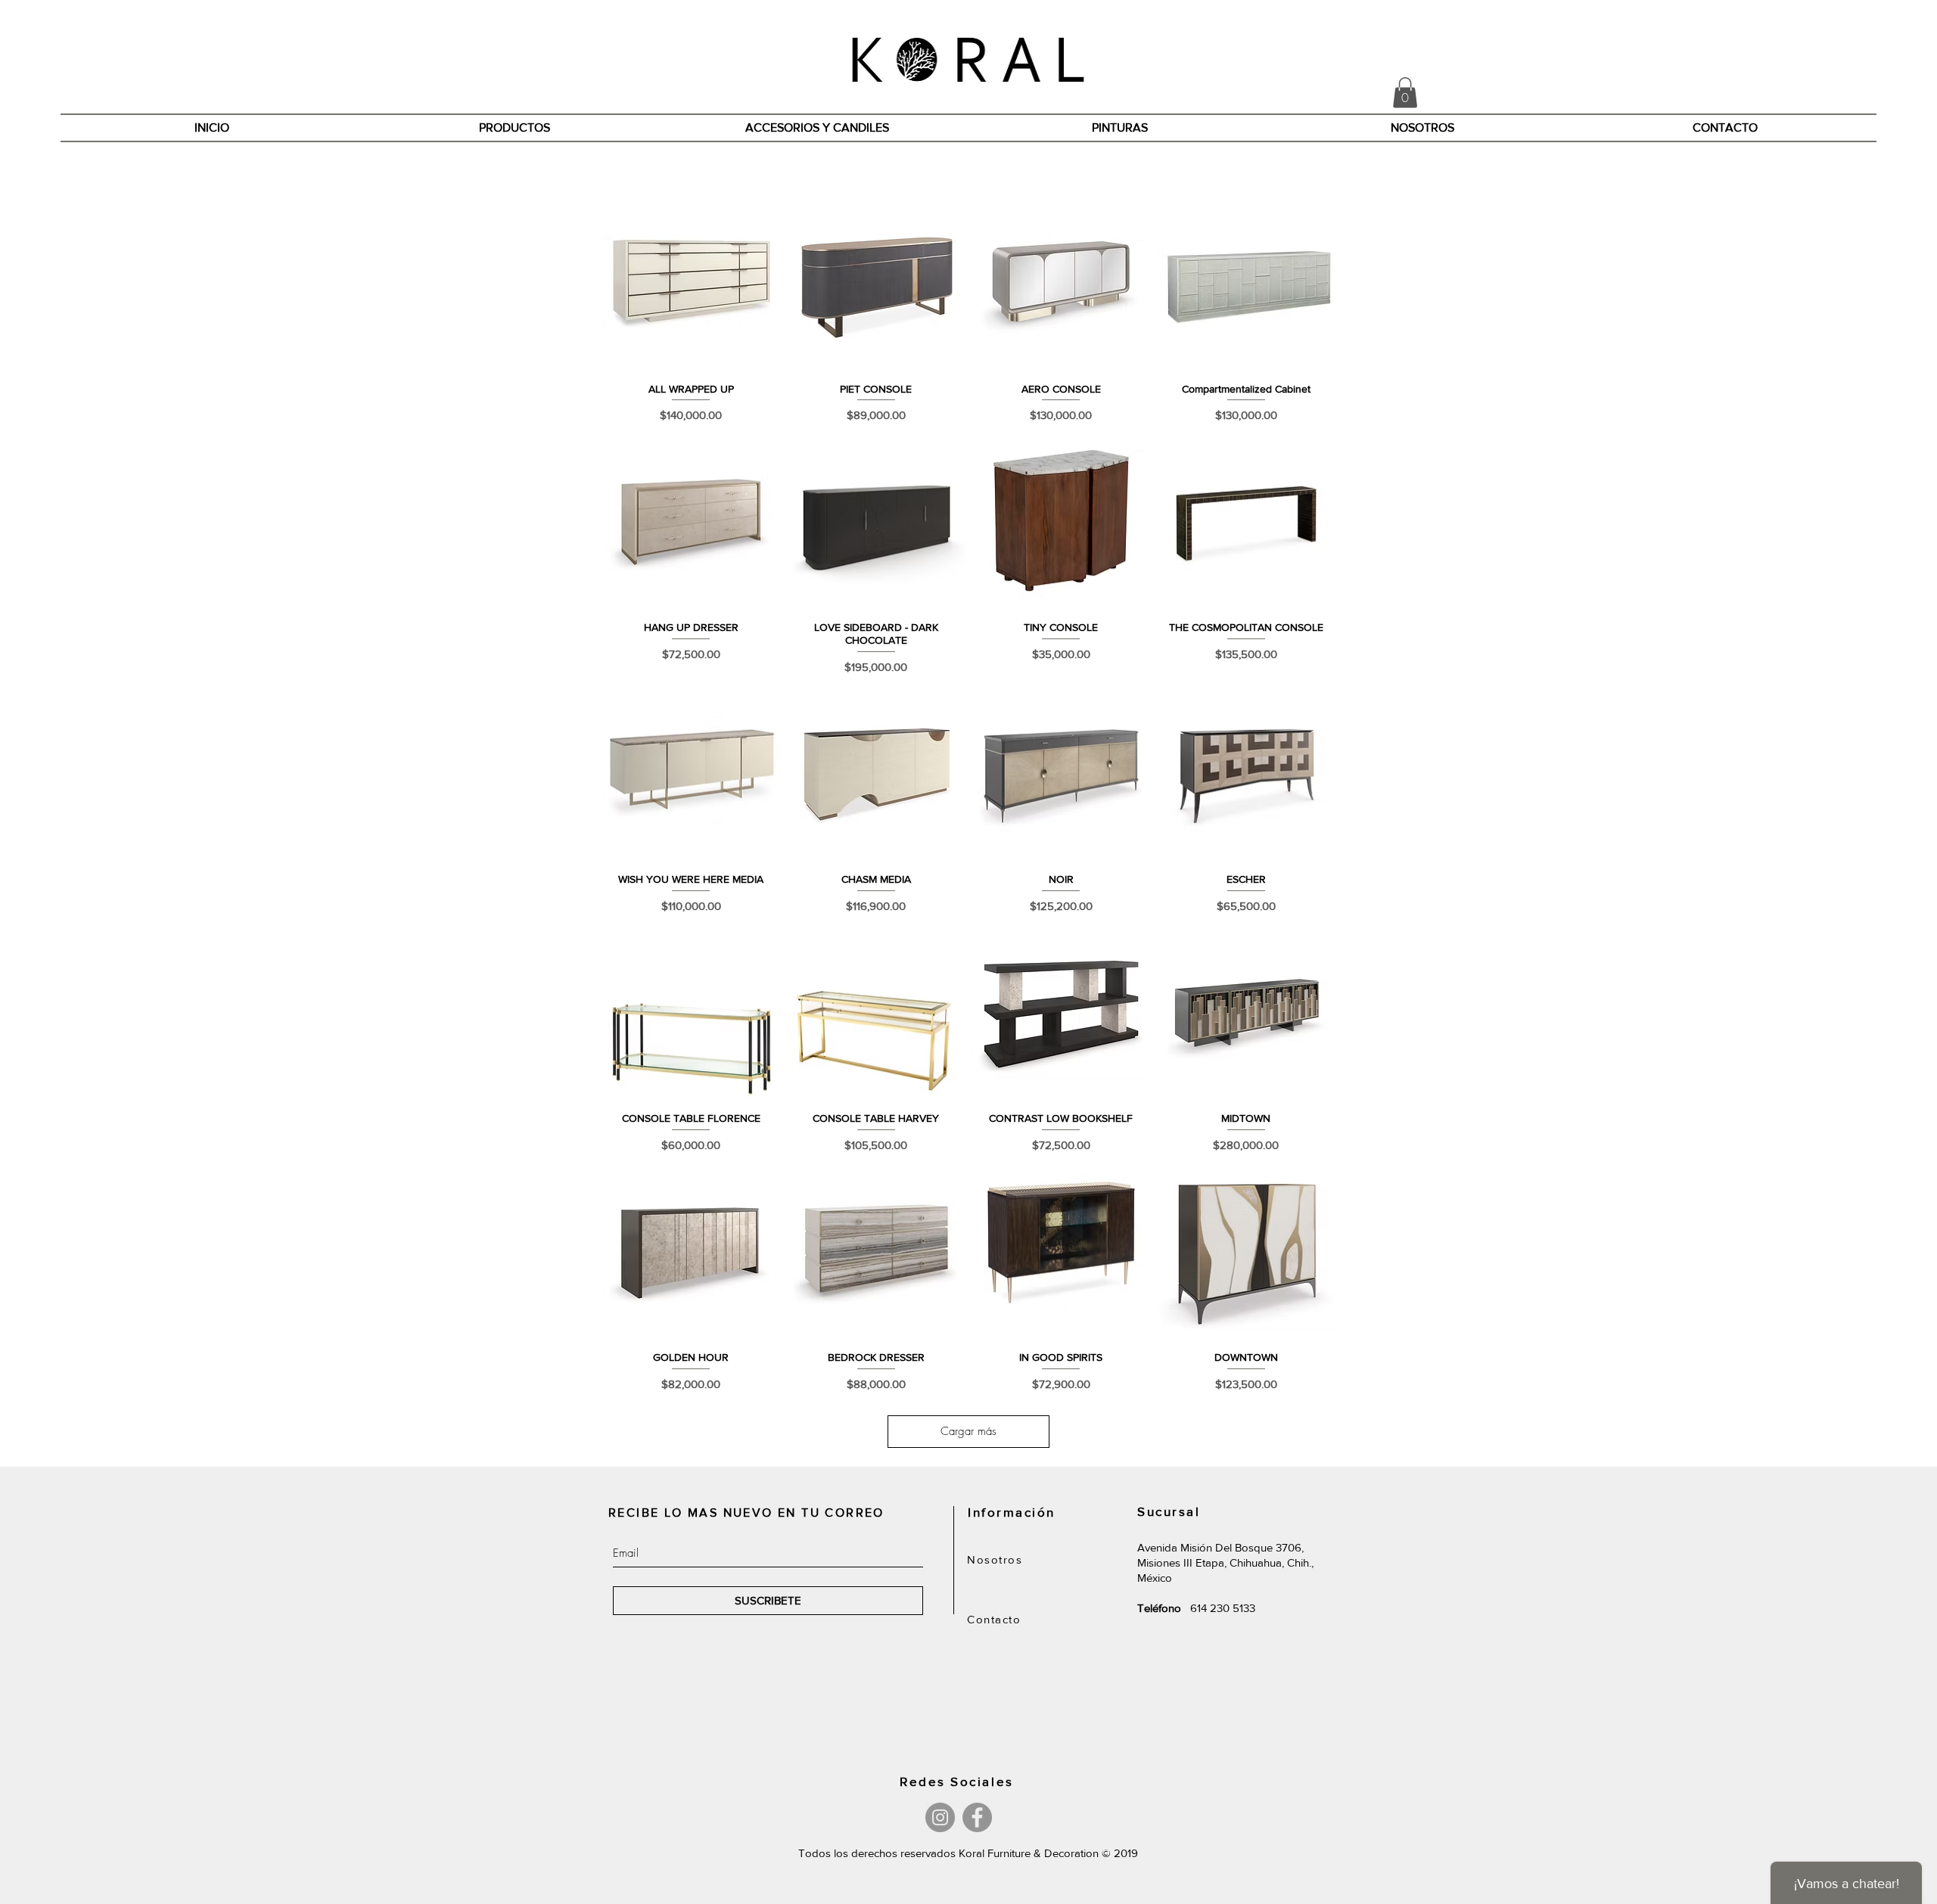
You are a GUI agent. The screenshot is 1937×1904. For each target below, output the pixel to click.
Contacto (994, 1619)
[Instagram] (940, 1817)
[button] (1405, 93)
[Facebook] (977, 1817)
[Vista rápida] (691, 282)
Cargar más (968, 1431)
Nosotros (995, 1559)
